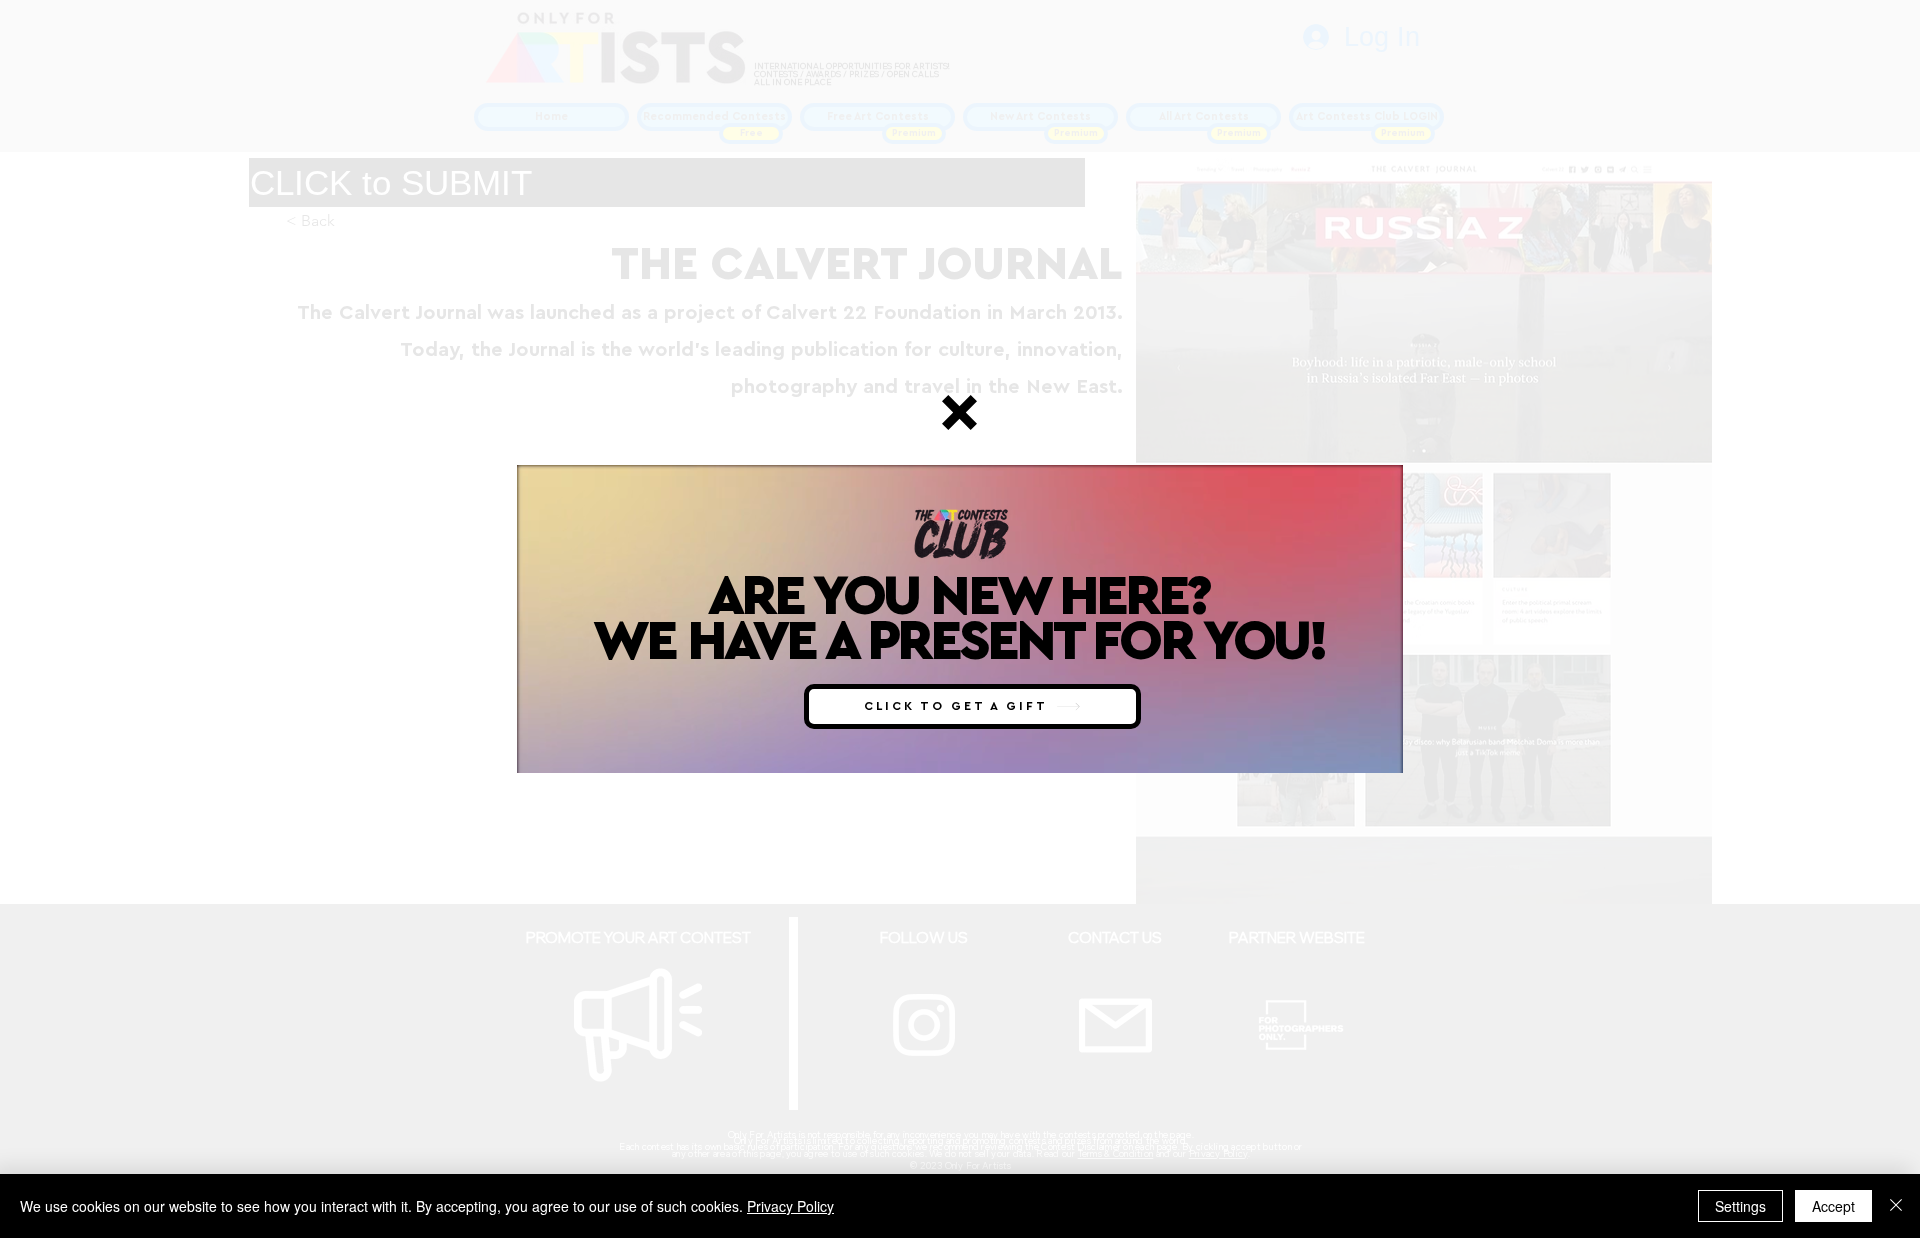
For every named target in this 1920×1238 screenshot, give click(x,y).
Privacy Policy (790, 1206)
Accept (1833, 1206)
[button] (959, 412)
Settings (1740, 1206)
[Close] (1896, 1206)
